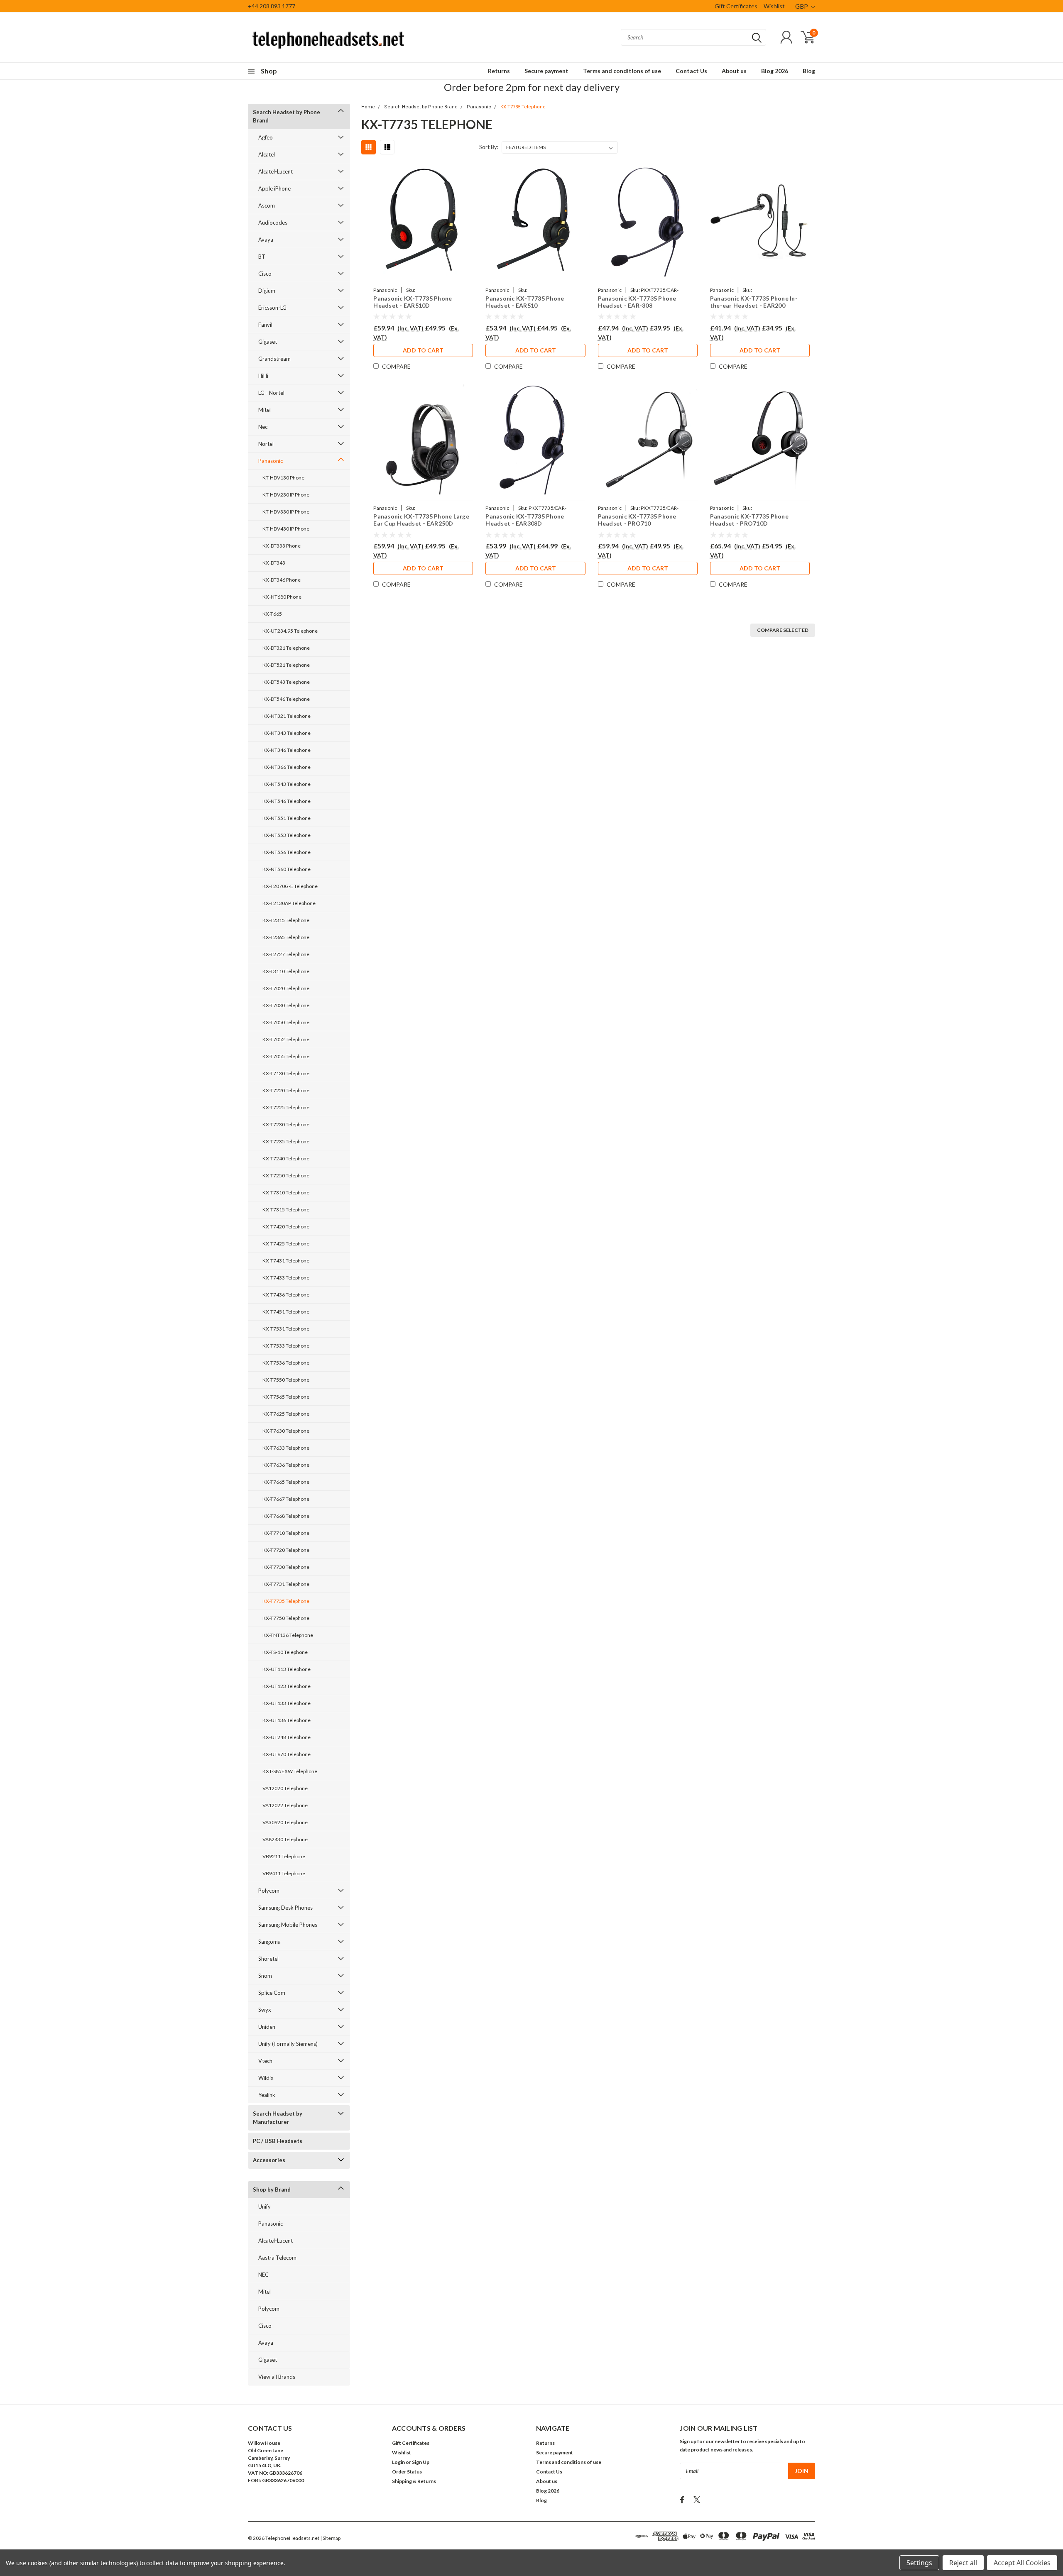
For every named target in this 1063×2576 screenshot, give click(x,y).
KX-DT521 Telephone (286, 665)
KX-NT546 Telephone (287, 801)
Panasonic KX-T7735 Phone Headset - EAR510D (413, 302)
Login (398, 2462)
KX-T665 (272, 614)
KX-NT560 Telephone (287, 869)
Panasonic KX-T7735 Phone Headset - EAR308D (525, 520)
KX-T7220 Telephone (286, 1090)
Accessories (269, 2160)
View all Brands (277, 2377)
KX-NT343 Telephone (287, 733)
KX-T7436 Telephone (286, 1295)
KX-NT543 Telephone (287, 784)
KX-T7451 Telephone (286, 1312)
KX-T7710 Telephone (286, 1533)
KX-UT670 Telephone (287, 1754)
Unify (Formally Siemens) (288, 2044)
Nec (263, 427)
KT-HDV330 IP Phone (286, 512)
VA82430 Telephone (285, 1839)
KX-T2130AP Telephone (289, 903)
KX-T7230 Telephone (286, 1124)
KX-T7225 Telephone (286, 1107)
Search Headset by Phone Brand (287, 116)
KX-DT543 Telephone (286, 682)
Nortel (266, 444)
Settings (919, 2563)
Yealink (267, 2095)
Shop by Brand (272, 2189)
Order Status (407, 2472)
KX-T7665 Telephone (286, 1482)
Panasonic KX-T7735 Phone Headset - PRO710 (637, 520)
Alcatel (267, 154)
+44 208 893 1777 (272, 6)
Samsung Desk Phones (285, 1908)
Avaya (266, 240)
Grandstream (274, 359)
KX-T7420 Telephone (286, 1227)
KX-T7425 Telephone (286, 1244)
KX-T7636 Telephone (286, 1465)
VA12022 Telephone (285, 1805)
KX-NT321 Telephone (287, 716)
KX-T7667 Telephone (286, 1499)
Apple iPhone (274, 188)
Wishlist (774, 6)
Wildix (266, 2078)
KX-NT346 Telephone (287, 750)
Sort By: (489, 147)
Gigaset (268, 342)
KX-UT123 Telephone (287, 1686)
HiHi (263, 376)
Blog (809, 71)
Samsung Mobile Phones (288, 1925)
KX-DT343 (274, 563)
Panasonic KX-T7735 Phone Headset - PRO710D (749, 520)
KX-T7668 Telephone (286, 1516)
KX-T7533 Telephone (286, 1346)
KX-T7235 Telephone (286, 1141)
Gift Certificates (736, 6)
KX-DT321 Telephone (286, 648)
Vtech (265, 2061)
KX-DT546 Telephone (286, 699)
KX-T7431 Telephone (286, 1261)
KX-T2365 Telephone (286, 937)
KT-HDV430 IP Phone (286, 529)
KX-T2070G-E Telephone (290, 886)
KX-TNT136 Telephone (288, 1635)
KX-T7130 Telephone (286, 1073)
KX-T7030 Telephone (286, 1005)
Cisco (265, 274)
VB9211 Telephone (284, 1856)
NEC (263, 2275)
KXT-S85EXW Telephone (290, 1771)
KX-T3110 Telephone (286, 971)
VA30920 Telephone (285, 1822)
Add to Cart (423, 350)
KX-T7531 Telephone (286, 1329)
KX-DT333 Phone (282, 546)
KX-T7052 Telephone (286, 1039)
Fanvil (265, 325)
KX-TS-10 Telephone (285, 1652)
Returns (499, 71)
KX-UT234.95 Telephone (290, 631)
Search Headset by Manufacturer (278, 2118)
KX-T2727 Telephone (286, 954)
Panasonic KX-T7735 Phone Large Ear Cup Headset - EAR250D (421, 520)
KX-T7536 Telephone (286, 1363)
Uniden (267, 2027)
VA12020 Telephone (285, 1788)
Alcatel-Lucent (276, 171)
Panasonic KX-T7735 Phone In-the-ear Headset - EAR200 (754, 302)
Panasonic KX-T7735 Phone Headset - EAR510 (525, 302)
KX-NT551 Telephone (287, 818)
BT (262, 257)
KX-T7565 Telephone (286, 1397)
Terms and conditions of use (622, 71)
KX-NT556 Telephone (287, 852)
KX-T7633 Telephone (286, 1448)
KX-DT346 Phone (282, 580)
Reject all (963, 2563)
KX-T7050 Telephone (286, 1022)
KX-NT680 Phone (282, 597)
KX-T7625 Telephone (286, 1414)
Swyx (265, 2010)
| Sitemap (330, 2538)
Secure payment (546, 71)
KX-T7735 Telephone (286, 1601)
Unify (265, 2207)
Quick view (423, 221)
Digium (267, 291)
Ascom (267, 205)
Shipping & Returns (414, 2481)
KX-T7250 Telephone (286, 1175)
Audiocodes (273, 223)
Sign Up (421, 2462)
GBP (802, 6)
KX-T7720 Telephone (286, 1550)
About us (734, 71)
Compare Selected (783, 630)
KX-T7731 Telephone (286, 1584)
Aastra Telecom (277, 2258)
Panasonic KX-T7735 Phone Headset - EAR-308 (637, 302)
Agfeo (266, 137)
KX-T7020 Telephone (286, 988)
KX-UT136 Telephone (287, 1720)
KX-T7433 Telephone (286, 1278)
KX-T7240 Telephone (286, 1158)
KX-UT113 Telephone (287, 1669)
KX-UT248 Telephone (287, 1737)
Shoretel (268, 1959)
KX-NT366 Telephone (287, 767)
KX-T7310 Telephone (286, 1193)
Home (368, 107)
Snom (265, 1976)
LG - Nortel (271, 393)
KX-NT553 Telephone (287, 835)
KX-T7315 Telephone (286, 1210)
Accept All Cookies (1022, 2563)
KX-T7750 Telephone (286, 1618)
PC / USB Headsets (278, 2141)
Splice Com (272, 1993)
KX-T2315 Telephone (286, 920)
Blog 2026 (775, 71)
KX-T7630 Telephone (286, 1431)
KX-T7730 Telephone (286, 1567)
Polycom (269, 1891)
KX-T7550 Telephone (286, 1380)
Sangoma (269, 1942)
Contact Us (691, 71)
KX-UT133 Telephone (287, 1703)
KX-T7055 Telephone (286, 1056)
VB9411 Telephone (284, 1873)
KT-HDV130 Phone (283, 478)
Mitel (265, 410)
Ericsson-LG (272, 308)
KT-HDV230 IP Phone (286, 495)
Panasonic (271, 461)
